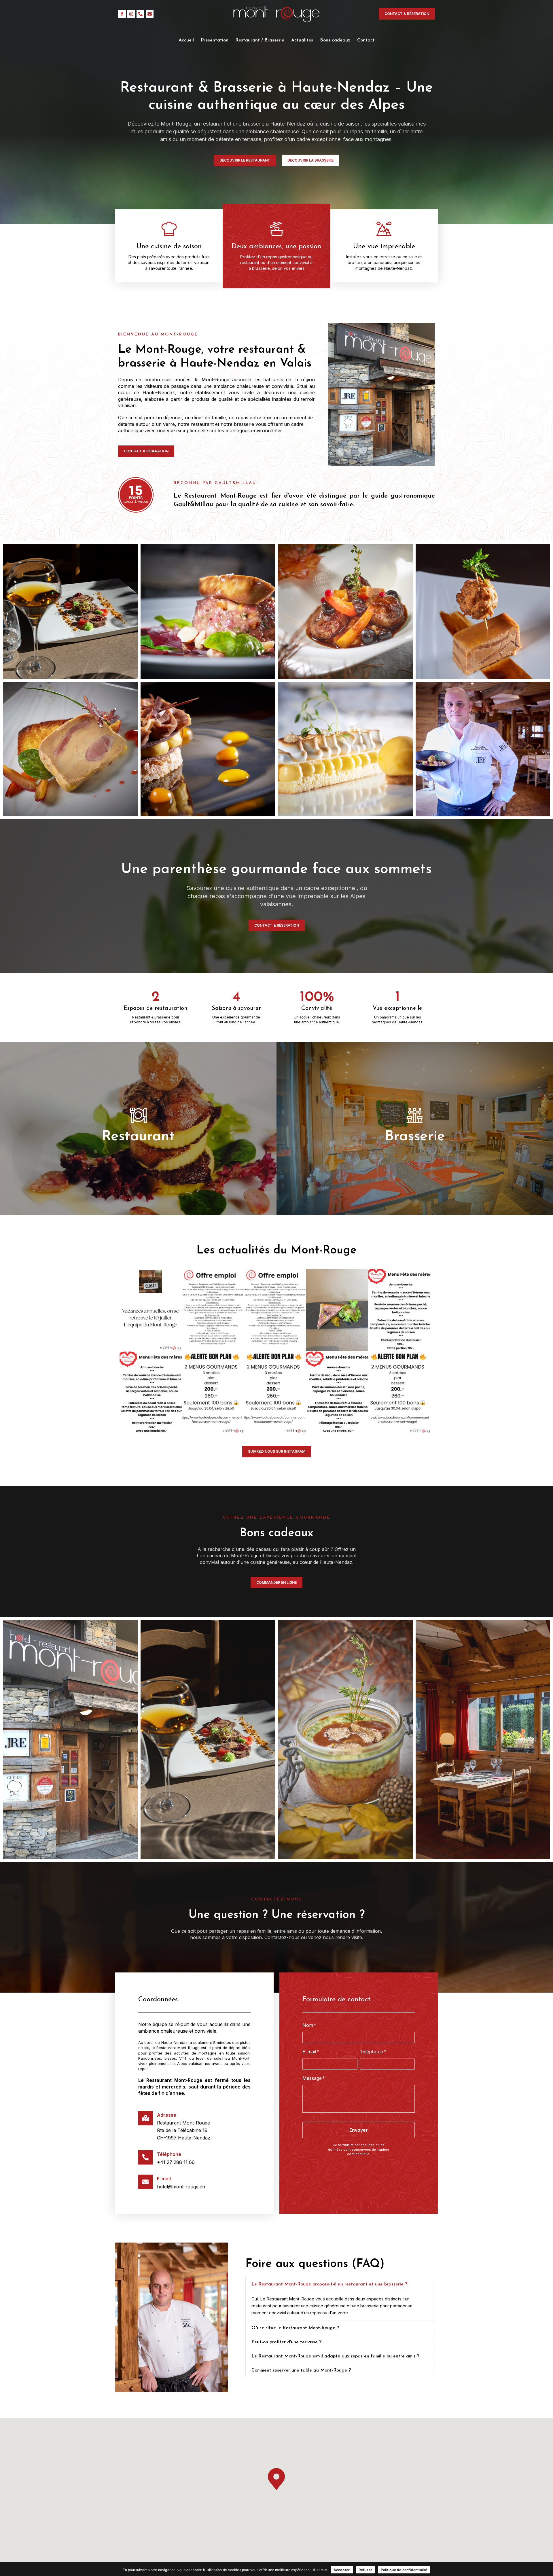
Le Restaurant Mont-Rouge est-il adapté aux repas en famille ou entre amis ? (335, 2356)
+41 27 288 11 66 (176, 2162)
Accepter (342, 2570)
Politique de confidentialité (404, 2570)
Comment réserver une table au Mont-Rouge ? (301, 2370)
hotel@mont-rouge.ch (181, 2187)
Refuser (365, 2570)
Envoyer (359, 2130)
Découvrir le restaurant (138, 1146)
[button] (340, 2284)
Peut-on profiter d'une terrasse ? (286, 2342)
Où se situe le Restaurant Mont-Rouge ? (295, 2328)
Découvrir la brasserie (415, 1146)
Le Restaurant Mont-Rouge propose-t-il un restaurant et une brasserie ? (329, 2284)
